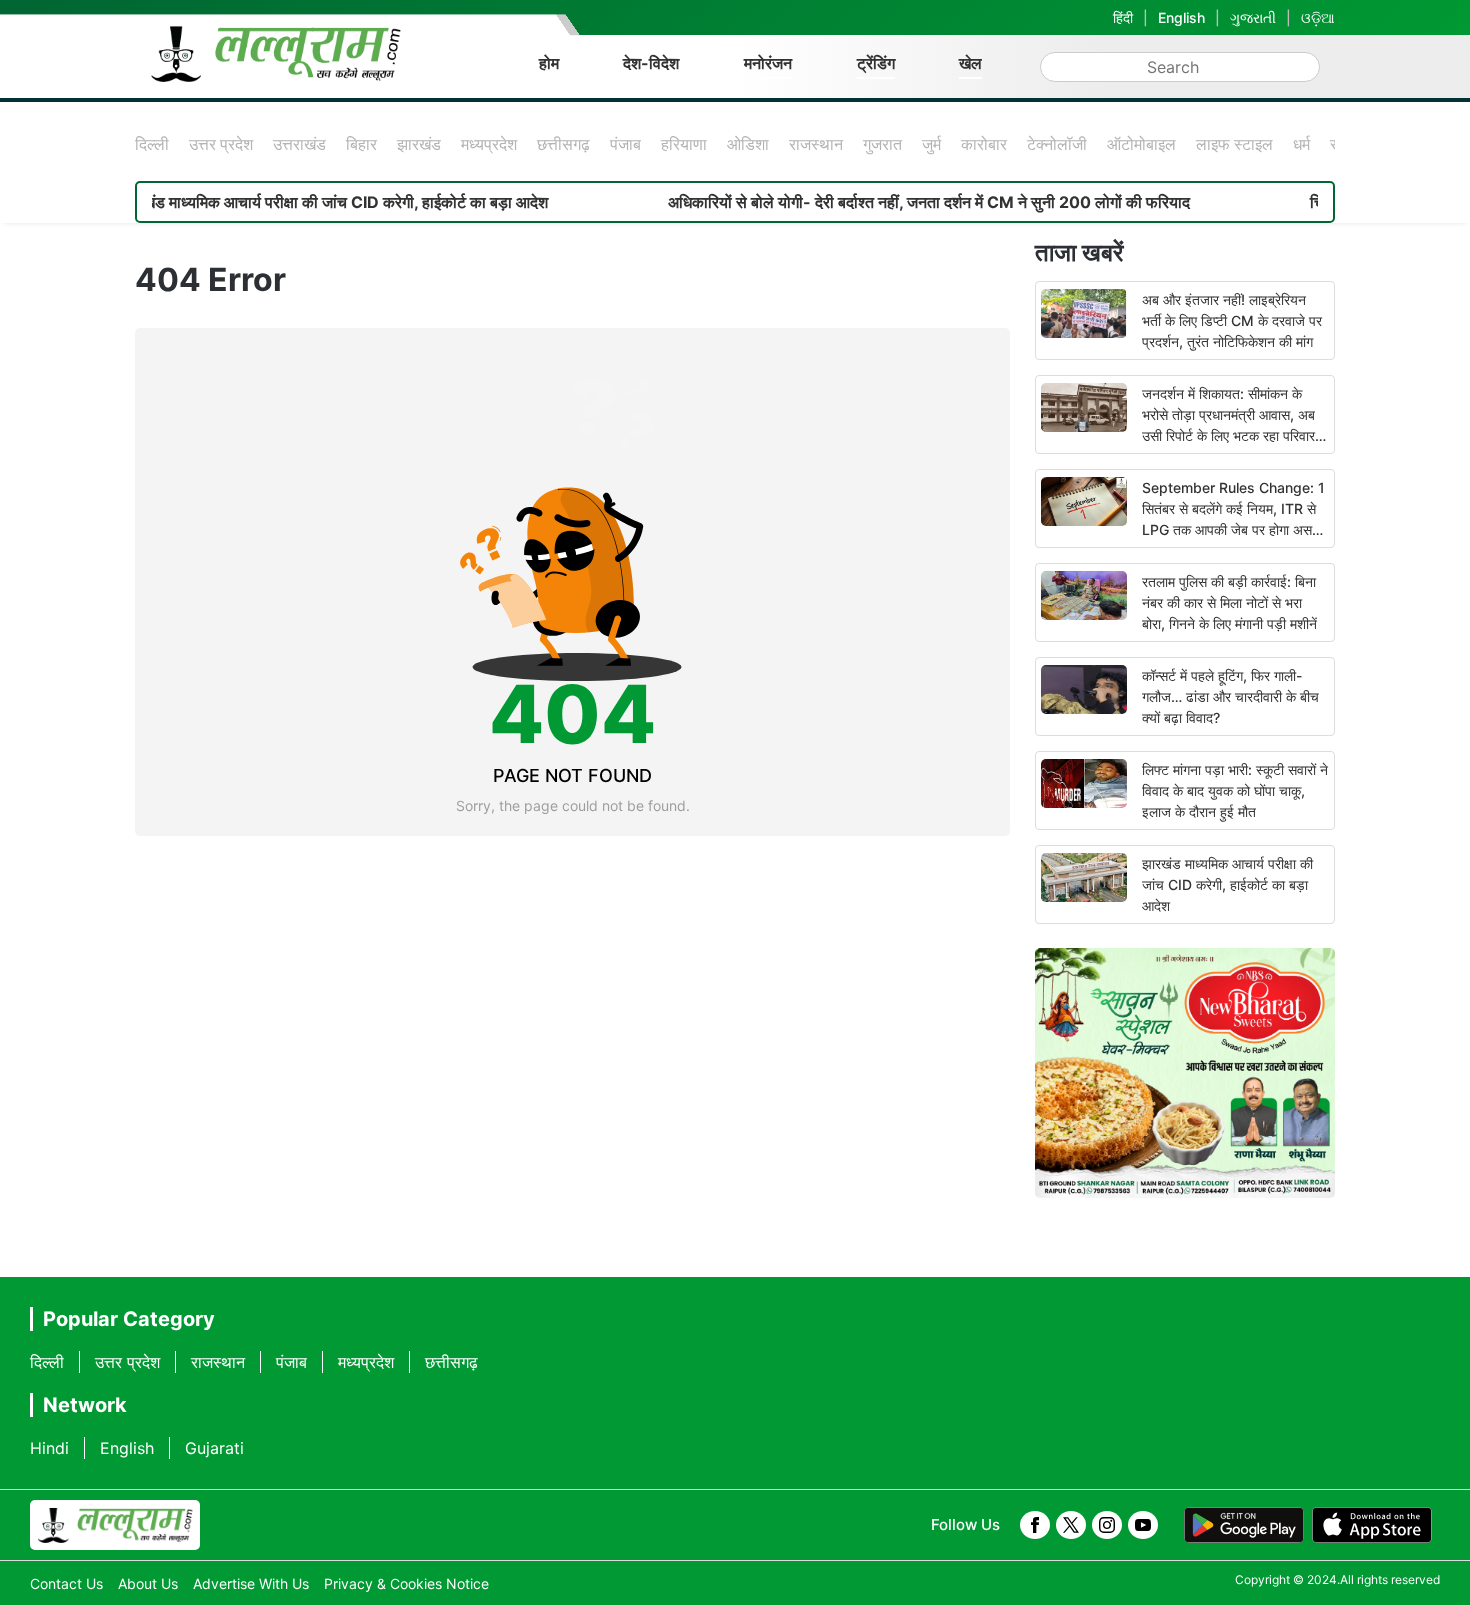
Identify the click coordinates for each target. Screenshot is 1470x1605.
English (1181, 17)
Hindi (49, 1448)
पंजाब (625, 144)
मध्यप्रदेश (489, 144)
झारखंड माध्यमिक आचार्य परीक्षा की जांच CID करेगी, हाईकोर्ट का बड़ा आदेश (289, 202)
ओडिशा (748, 144)
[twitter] (1071, 1525)
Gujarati (214, 1448)
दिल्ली (152, 144)
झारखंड (419, 144)
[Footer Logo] (115, 1525)
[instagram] (1107, 1525)
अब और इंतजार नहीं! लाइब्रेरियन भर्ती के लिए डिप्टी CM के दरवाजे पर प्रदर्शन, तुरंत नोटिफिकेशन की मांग (1232, 320)
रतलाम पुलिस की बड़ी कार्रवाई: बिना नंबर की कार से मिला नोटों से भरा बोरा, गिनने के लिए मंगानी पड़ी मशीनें (1229, 602)
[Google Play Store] (1244, 1525)
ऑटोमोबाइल (1141, 144)
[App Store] (1372, 1525)
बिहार (361, 144)
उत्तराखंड (299, 144)
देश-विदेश (651, 63)
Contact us (66, 1583)
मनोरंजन (768, 63)
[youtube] (1143, 1525)
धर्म (1301, 144)
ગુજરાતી (1253, 17)
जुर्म (931, 144)
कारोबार (984, 144)
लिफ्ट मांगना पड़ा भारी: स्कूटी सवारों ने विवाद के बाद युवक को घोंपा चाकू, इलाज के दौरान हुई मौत (1235, 790)
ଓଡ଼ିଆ (1318, 17)
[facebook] (1035, 1525)
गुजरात (882, 144)
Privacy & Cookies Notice (406, 1583)
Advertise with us (251, 1583)
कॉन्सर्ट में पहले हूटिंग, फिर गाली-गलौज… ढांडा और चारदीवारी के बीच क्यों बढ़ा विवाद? (1230, 696)
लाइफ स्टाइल (1234, 144)
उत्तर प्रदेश (221, 144)
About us (148, 1583)
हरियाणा (684, 144)
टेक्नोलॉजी (1057, 144)
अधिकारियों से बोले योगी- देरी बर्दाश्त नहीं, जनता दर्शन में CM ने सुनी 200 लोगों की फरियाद (884, 202)
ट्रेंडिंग (876, 63)
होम (549, 63)
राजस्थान (816, 144)
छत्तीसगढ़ (563, 144)
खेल (970, 63)
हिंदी (1123, 17)
